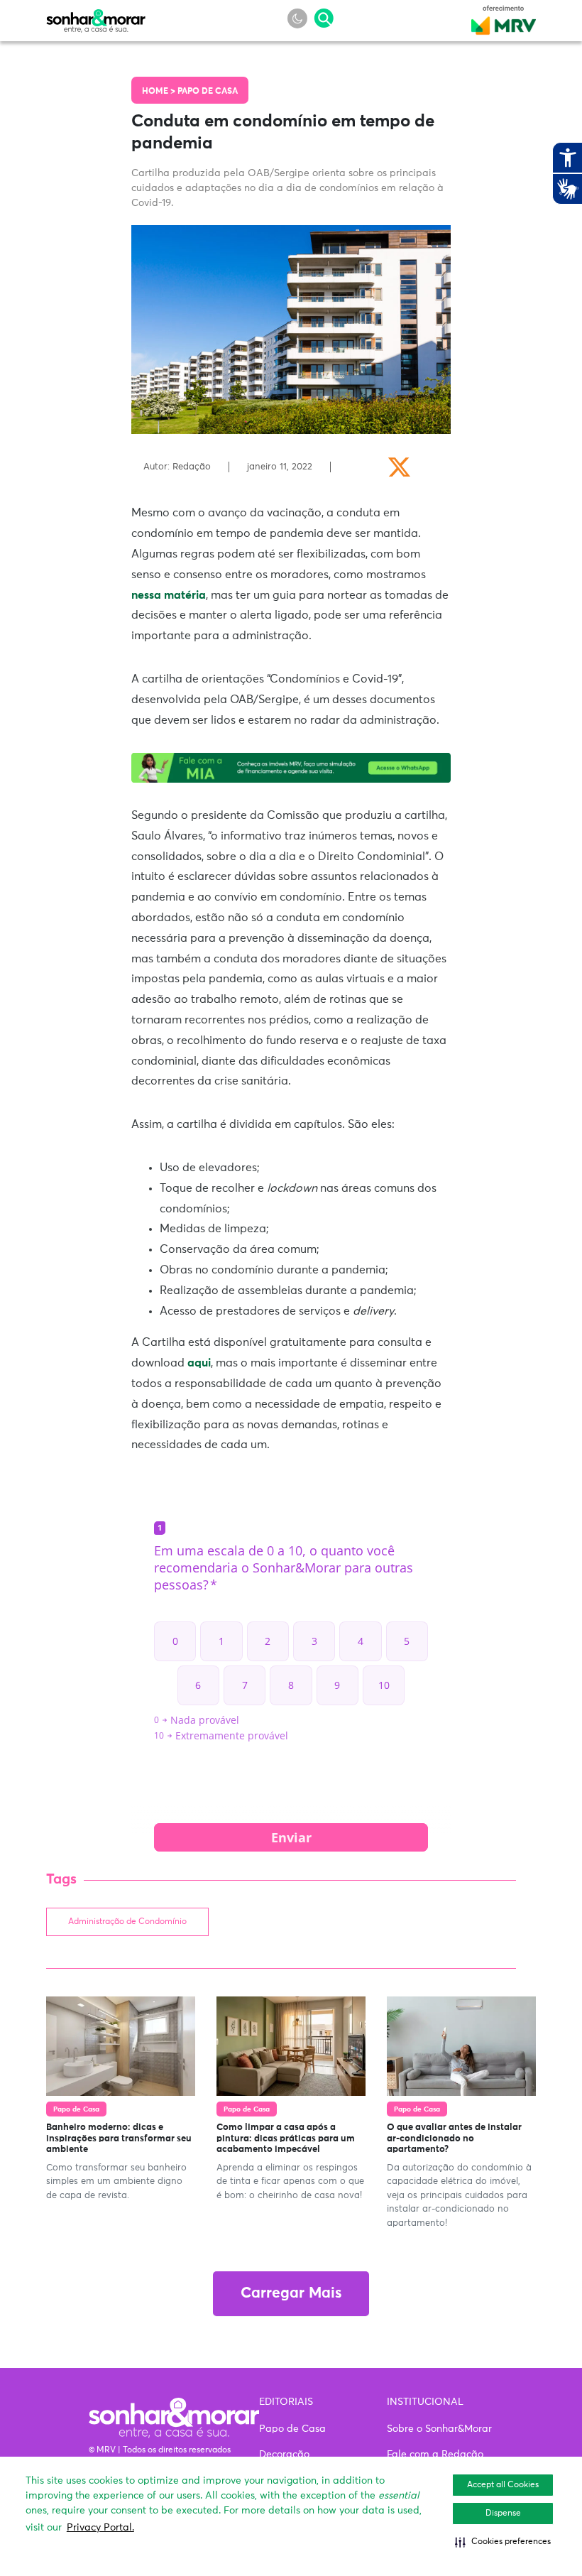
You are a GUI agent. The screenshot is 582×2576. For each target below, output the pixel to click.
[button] (503, 2542)
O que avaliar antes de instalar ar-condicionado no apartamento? (454, 2138)
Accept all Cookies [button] (503, 2485)
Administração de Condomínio (127, 1922)
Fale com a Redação (435, 2455)
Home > (160, 92)
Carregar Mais (291, 2294)
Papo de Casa (208, 92)
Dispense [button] (503, 2513)
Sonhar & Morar (96, 17)
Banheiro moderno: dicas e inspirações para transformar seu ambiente (119, 2138)
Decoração (284, 2455)
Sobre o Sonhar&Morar (439, 2429)
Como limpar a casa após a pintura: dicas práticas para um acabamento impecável (286, 2138)
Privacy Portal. (100, 2528)
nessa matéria (169, 595)
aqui (199, 1363)
